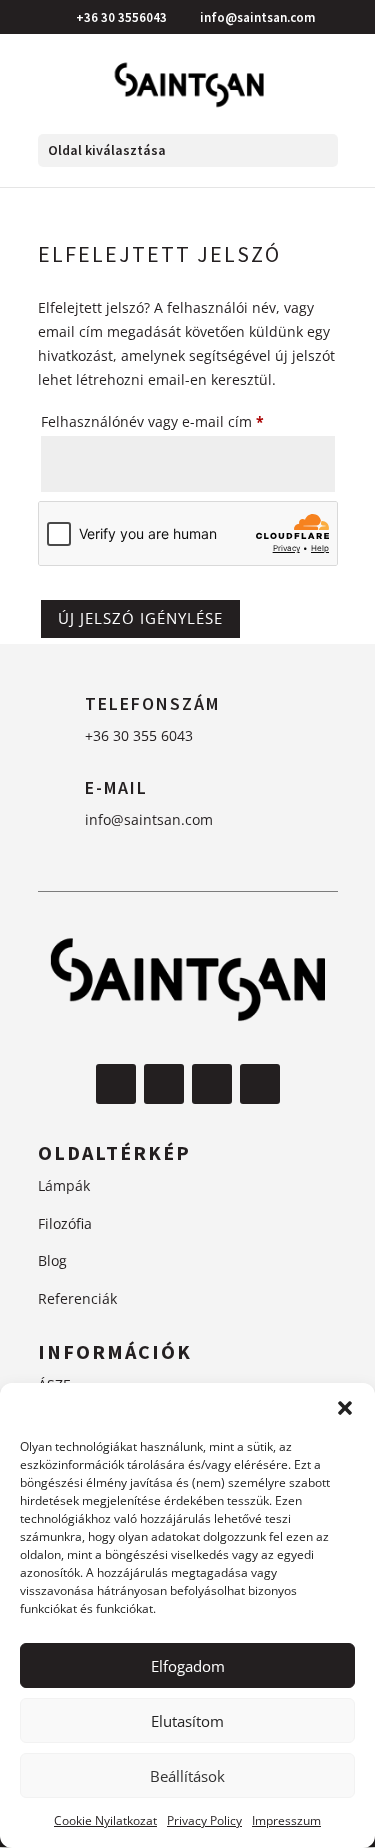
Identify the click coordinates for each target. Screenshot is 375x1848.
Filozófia (65, 1223)
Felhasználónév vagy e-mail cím (180, 421)
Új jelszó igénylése (140, 618)
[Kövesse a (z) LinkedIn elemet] (260, 1084)
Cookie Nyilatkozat (105, 1820)
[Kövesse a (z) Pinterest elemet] (212, 1084)
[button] (345, 1408)
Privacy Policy (204, 1820)
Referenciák (77, 1298)
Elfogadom (188, 1666)
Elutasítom (187, 1721)
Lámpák (64, 1185)
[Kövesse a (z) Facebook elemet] (116, 1084)
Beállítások (187, 1776)
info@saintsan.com (149, 819)
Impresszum (286, 1820)
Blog (52, 1260)
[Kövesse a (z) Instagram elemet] (164, 1084)
